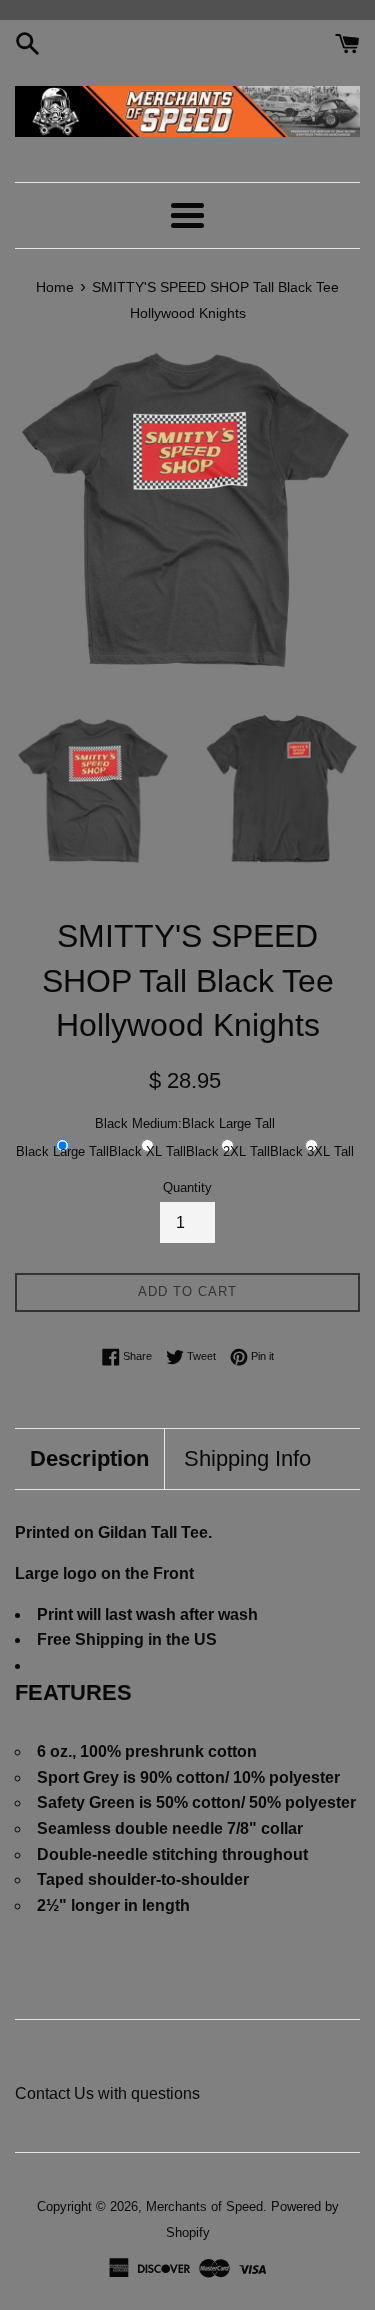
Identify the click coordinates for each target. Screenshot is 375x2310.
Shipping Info (247, 1458)
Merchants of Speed (204, 2206)
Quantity (187, 1187)
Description (89, 1458)
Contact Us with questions (107, 2093)
